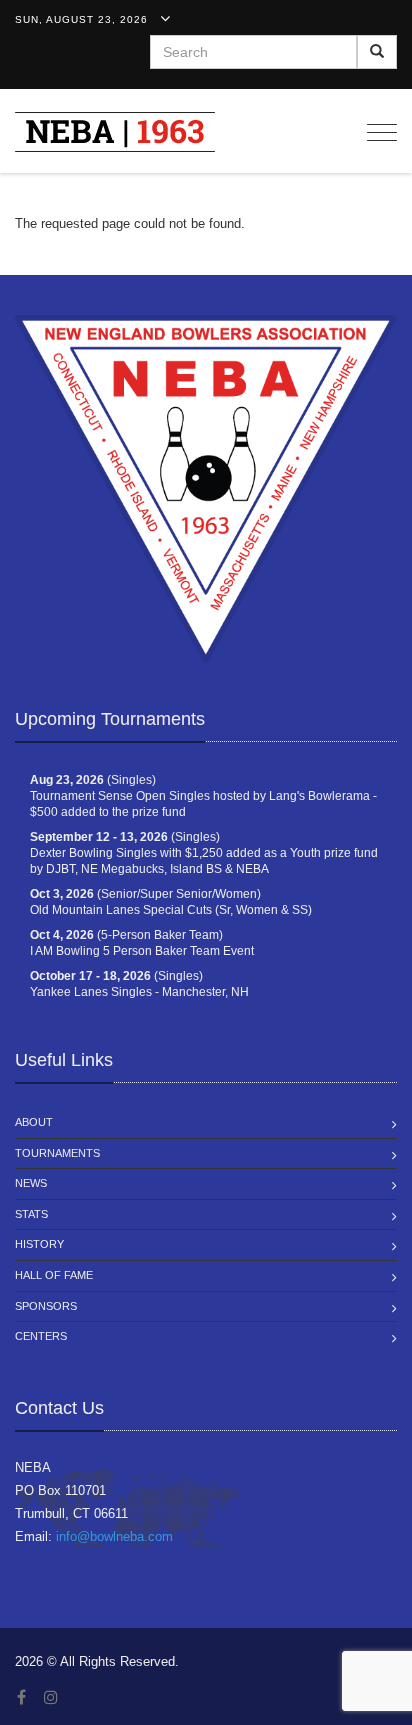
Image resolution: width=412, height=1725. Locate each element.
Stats (31, 1214)
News (31, 1183)
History (39, 1244)
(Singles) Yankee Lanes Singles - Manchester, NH (139, 984)
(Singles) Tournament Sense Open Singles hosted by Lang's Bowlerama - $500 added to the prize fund (203, 796)
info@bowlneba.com (114, 1536)
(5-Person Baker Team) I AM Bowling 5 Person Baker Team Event (142, 943)
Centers (41, 1336)
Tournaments (57, 1153)
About (34, 1122)
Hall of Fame (54, 1275)
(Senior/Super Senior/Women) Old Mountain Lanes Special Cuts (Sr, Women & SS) (171, 902)
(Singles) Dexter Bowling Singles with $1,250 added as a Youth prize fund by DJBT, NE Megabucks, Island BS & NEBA (204, 853)
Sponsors (46, 1306)
